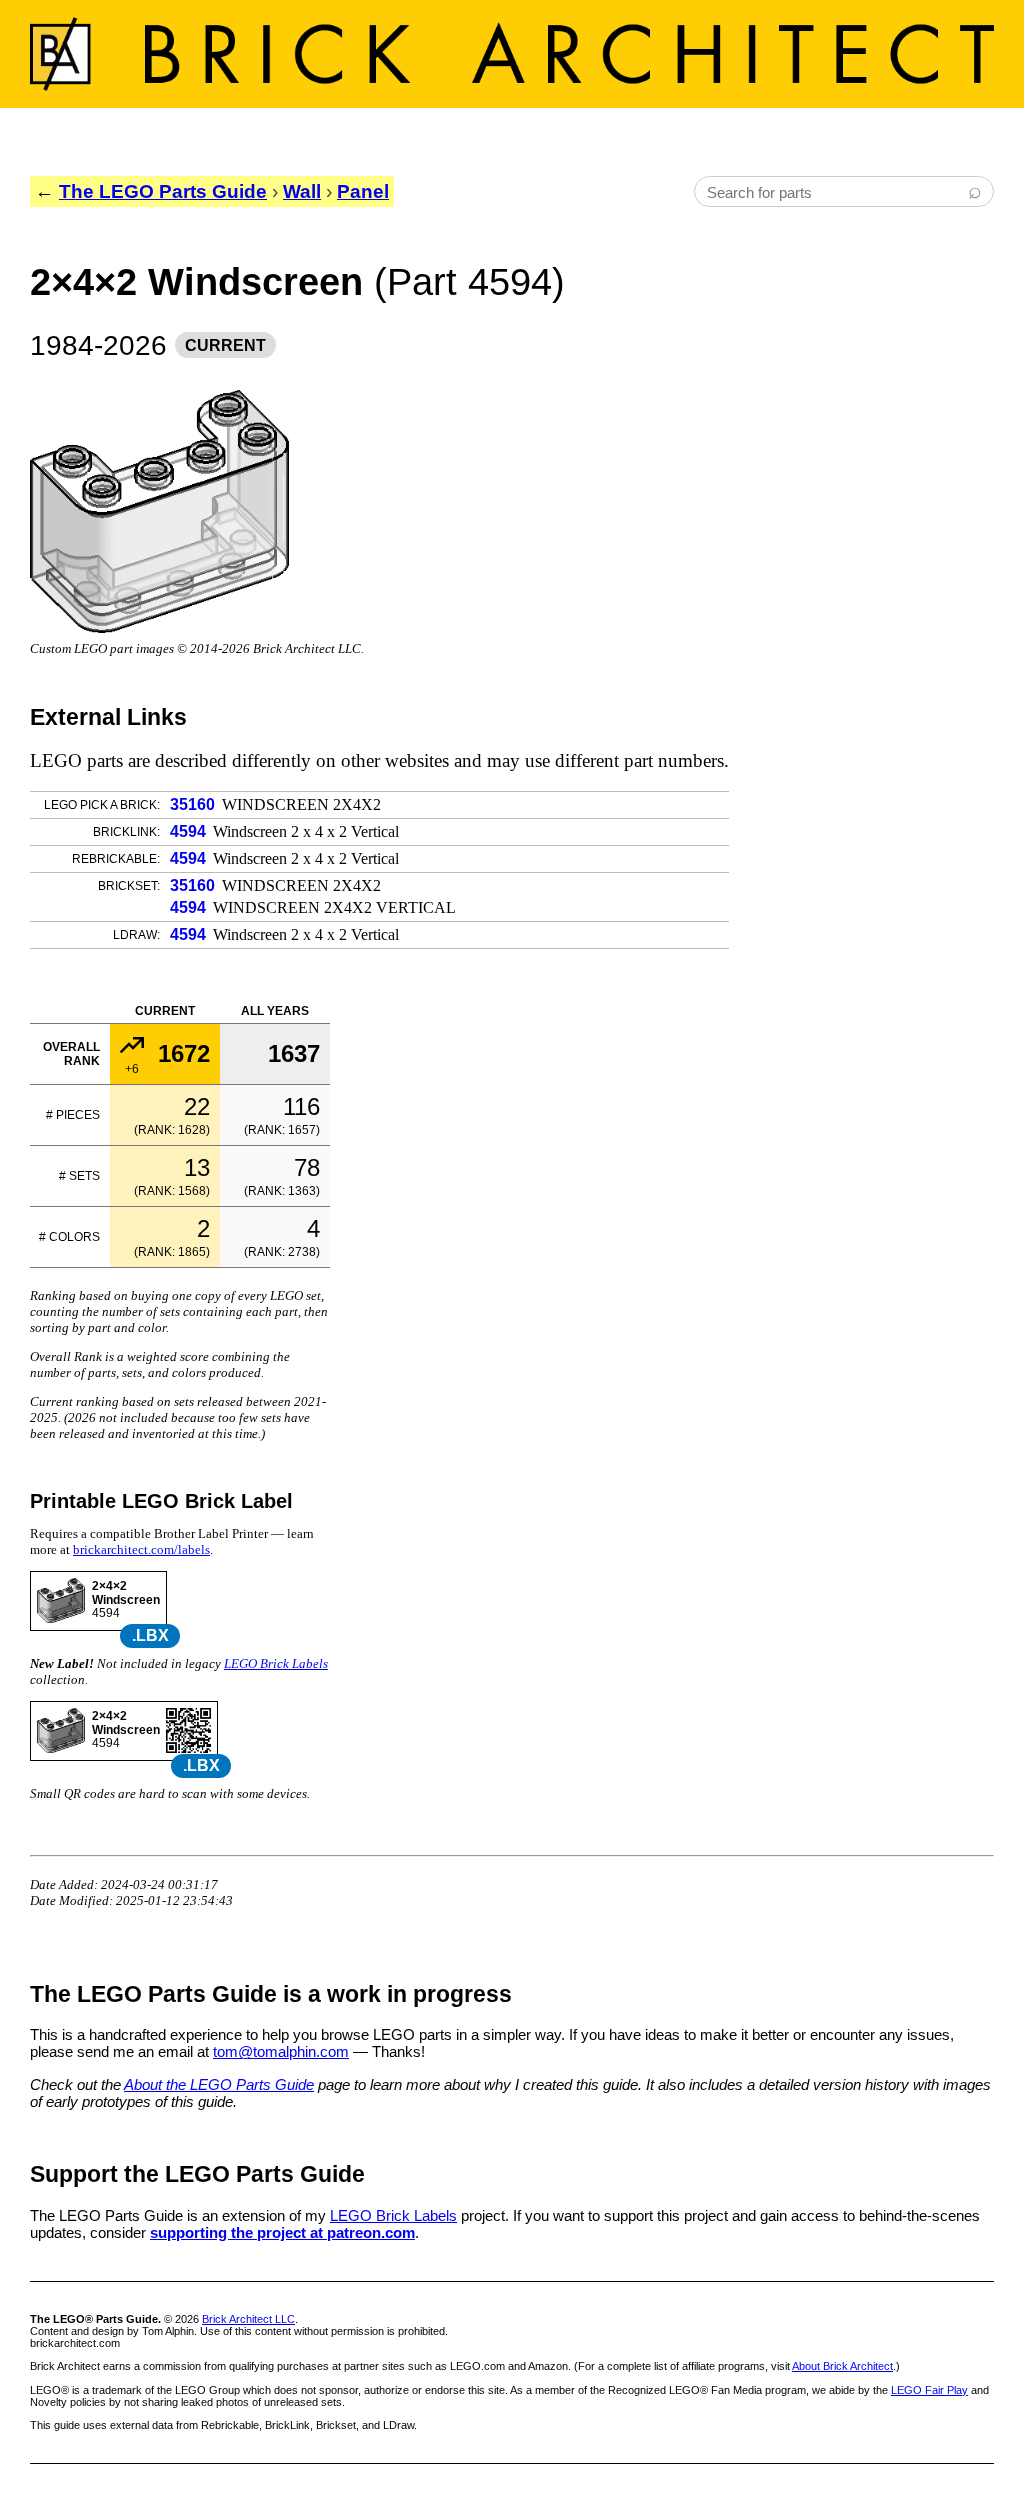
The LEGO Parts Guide (163, 191)
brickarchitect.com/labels (141, 1549)
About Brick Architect (842, 2366)
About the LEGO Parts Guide (219, 2084)
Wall (302, 191)
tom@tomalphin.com (281, 2051)
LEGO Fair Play (929, 2390)
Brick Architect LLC (248, 2319)
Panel (363, 191)
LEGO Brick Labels (276, 1663)
